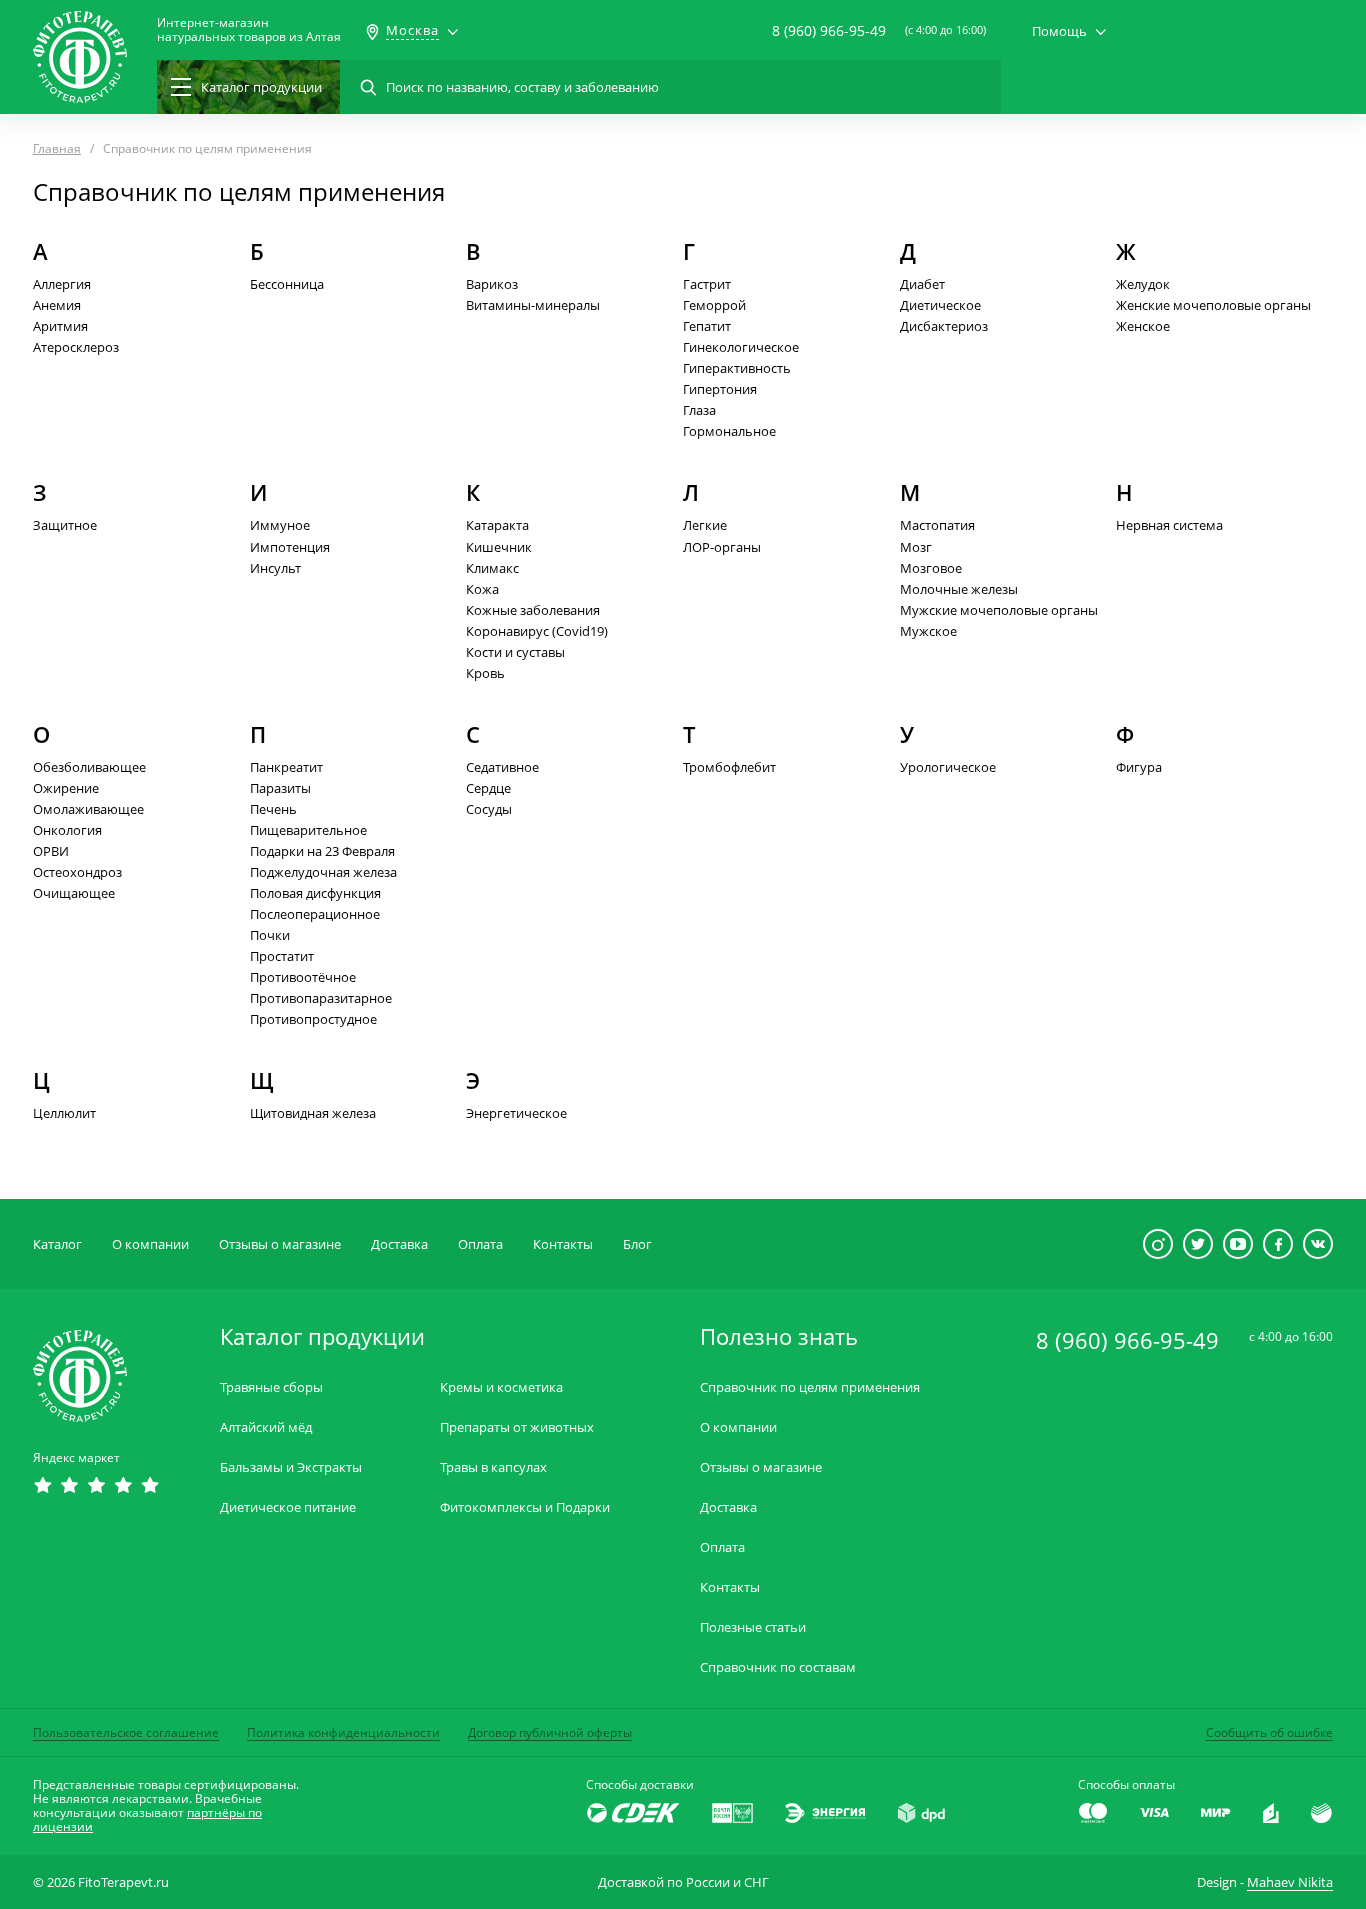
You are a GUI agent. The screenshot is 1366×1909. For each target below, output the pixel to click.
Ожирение (66, 788)
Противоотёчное (303, 977)
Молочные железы (959, 589)
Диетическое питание (288, 1507)
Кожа (482, 589)
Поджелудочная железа (323, 872)
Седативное (502, 767)
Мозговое (931, 568)
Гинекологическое (741, 347)
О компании (150, 1244)
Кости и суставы (515, 652)
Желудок (1143, 284)
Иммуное (280, 525)
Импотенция (290, 547)
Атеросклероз (76, 347)
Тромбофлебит (729, 767)
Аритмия (60, 326)
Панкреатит (286, 767)
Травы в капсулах (493, 1467)
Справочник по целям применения (810, 1387)
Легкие (705, 525)
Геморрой (714, 305)
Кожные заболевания (533, 610)
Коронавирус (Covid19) (537, 631)
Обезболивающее (89, 767)
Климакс (492, 568)
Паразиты (280, 788)
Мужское (928, 631)
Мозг (916, 547)
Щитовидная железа (313, 1113)
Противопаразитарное (321, 998)
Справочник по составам (778, 1667)
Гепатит (707, 326)
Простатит (282, 956)
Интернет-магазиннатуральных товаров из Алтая (249, 30)
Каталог (57, 1244)
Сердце (488, 788)
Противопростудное (313, 1019)
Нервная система (1169, 525)
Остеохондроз (77, 872)
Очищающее (74, 893)
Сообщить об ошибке (1269, 1732)
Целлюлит (64, 1113)
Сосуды (489, 809)
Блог (637, 1244)
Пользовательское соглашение (126, 1732)
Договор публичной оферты (550, 1732)
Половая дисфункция (315, 893)
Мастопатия (937, 525)
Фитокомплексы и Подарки (525, 1507)
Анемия (57, 305)
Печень (273, 809)
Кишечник (499, 547)
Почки (270, 935)
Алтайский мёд (266, 1427)
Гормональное (729, 431)
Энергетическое (516, 1113)
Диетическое (940, 305)
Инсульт (275, 568)
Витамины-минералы (533, 305)
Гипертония (720, 389)
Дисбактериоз (944, 326)
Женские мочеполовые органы (1213, 305)
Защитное (65, 525)
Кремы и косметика (501, 1387)
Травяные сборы (271, 1387)
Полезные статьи (753, 1627)
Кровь (485, 673)
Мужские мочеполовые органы (999, 610)
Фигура (1139, 767)
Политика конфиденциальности (343, 1732)
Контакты (563, 1244)
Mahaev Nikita (1290, 1882)
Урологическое (948, 767)
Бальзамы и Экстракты (291, 1467)
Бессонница (287, 284)
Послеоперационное (315, 914)
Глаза (699, 410)
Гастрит (707, 284)
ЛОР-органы (722, 547)
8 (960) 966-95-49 (829, 30)
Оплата (480, 1244)
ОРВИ (51, 851)
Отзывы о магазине (280, 1244)
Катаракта (497, 525)
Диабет (922, 284)
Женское (1143, 326)
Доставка (399, 1244)
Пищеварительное (308, 830)
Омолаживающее (88, 809)
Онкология (67, 830)
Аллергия (62, 284)
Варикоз (492, 284)
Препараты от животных (517, 1427)
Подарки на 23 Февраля (322, 851)
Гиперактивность (737, 368)
